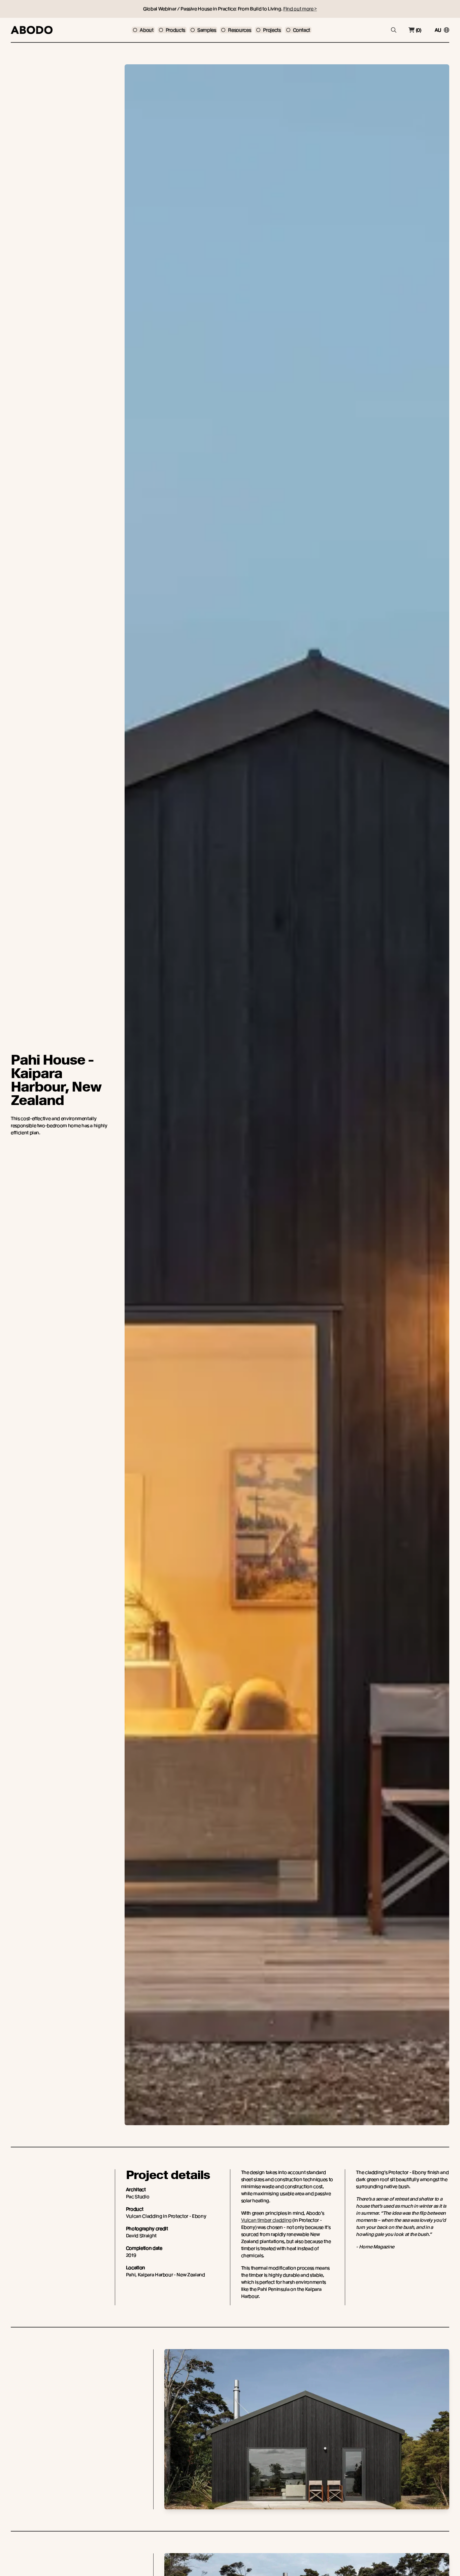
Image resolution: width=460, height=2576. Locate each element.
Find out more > (300, 9)
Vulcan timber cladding (266, 2220)
